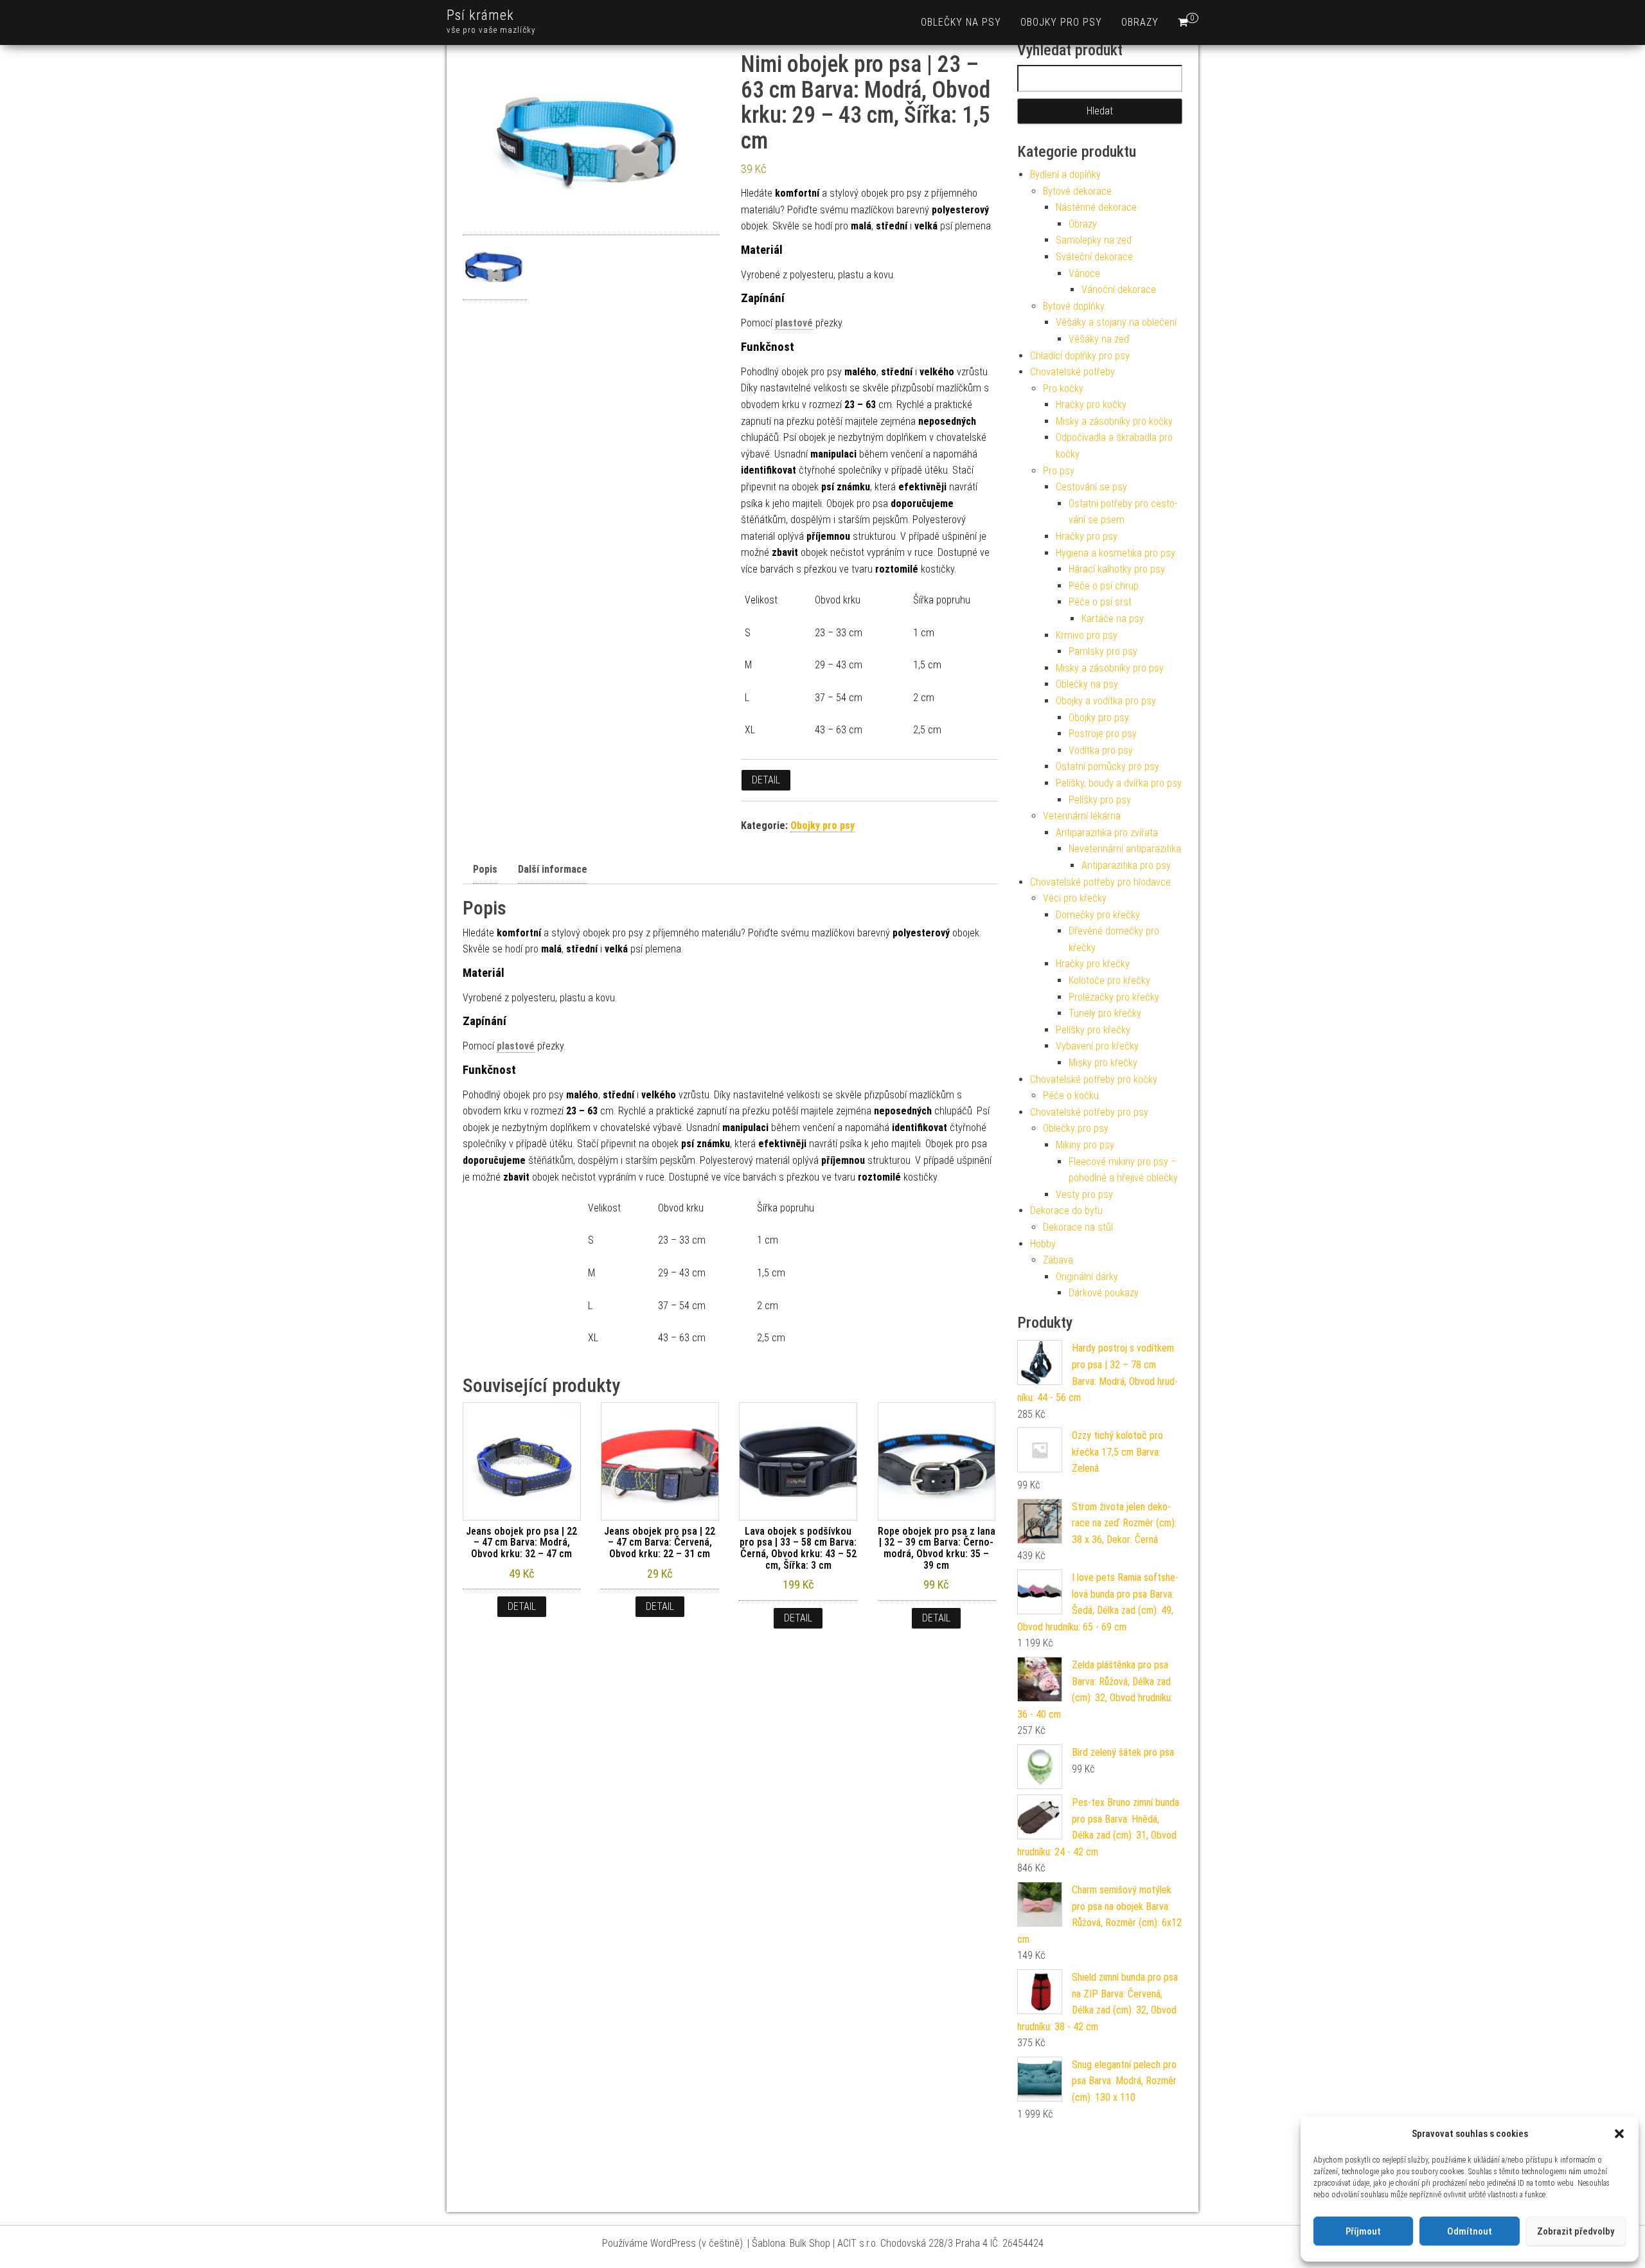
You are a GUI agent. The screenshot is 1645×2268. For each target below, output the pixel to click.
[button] (1619, 2134)
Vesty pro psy (1084, 1194)
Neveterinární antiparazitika (1125, 849)
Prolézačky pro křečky (1114, 997)
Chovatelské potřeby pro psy (1089, 1112)
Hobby (1043, 1244)
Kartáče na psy (1113, 619)
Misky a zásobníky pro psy (1110, 668)
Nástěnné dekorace (1096, 207)
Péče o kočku (1071, 1095)
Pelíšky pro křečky (1093, 1030)
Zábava (1058, 1260)
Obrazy (1140, 22)
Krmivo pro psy (1087, 635)
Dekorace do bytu (1066, 1210)
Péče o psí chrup (1104, 586)
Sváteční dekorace (1094, 257)
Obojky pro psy (1061, 22)
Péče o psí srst (1100, 602)
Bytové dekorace (1077, 191)
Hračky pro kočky (1091, 405)
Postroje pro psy (1103, 734)
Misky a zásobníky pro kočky (1114, 421)
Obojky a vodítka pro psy (1106, 701)
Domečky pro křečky (1098, 915)
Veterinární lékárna (1082, 816)
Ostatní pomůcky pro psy (1107, 766)
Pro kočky (1063, 388)
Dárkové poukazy (1104, 1293)
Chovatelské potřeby (1072, 372)
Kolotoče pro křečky (1109, 980)
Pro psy (1059, 471)
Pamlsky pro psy (1103, 651)
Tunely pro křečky (1105, 1013)
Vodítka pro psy (1101, 750)
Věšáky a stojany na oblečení (1116, 322)
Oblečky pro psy (1076, 1128)
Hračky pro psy (1087, 536)
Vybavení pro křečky (1097, 1046)
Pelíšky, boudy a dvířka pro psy (1119, 783)
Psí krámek (480, 15)
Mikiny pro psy (1085, 1145)
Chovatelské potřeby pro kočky (1094, 1079)
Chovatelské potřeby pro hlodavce (1100, 882)
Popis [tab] (485, 869)
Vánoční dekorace (1119, 290)
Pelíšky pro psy (1100, 800)
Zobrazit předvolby (1576, 2231)
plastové (794, 323)
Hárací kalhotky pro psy (1117, 569)
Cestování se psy (1091, 487)
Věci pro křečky (1075, 898)
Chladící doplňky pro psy (1080, 356)
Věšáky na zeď (1099, 339)
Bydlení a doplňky (1065, 174)
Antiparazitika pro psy (1126, 865)
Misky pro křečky (1103, 1063)
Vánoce (1084, 273)
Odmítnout (1470, 2231)
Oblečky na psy (961, 22)
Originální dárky (1087, 1277)
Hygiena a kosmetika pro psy (1116, 553)
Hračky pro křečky (1093, 964)
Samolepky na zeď (1094, 240)
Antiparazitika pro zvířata (1107, 833)
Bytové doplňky (1074, 306)
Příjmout (1363, 2231)
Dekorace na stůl (1078, 1227)
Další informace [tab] (553, 869)
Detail (766, 780)
